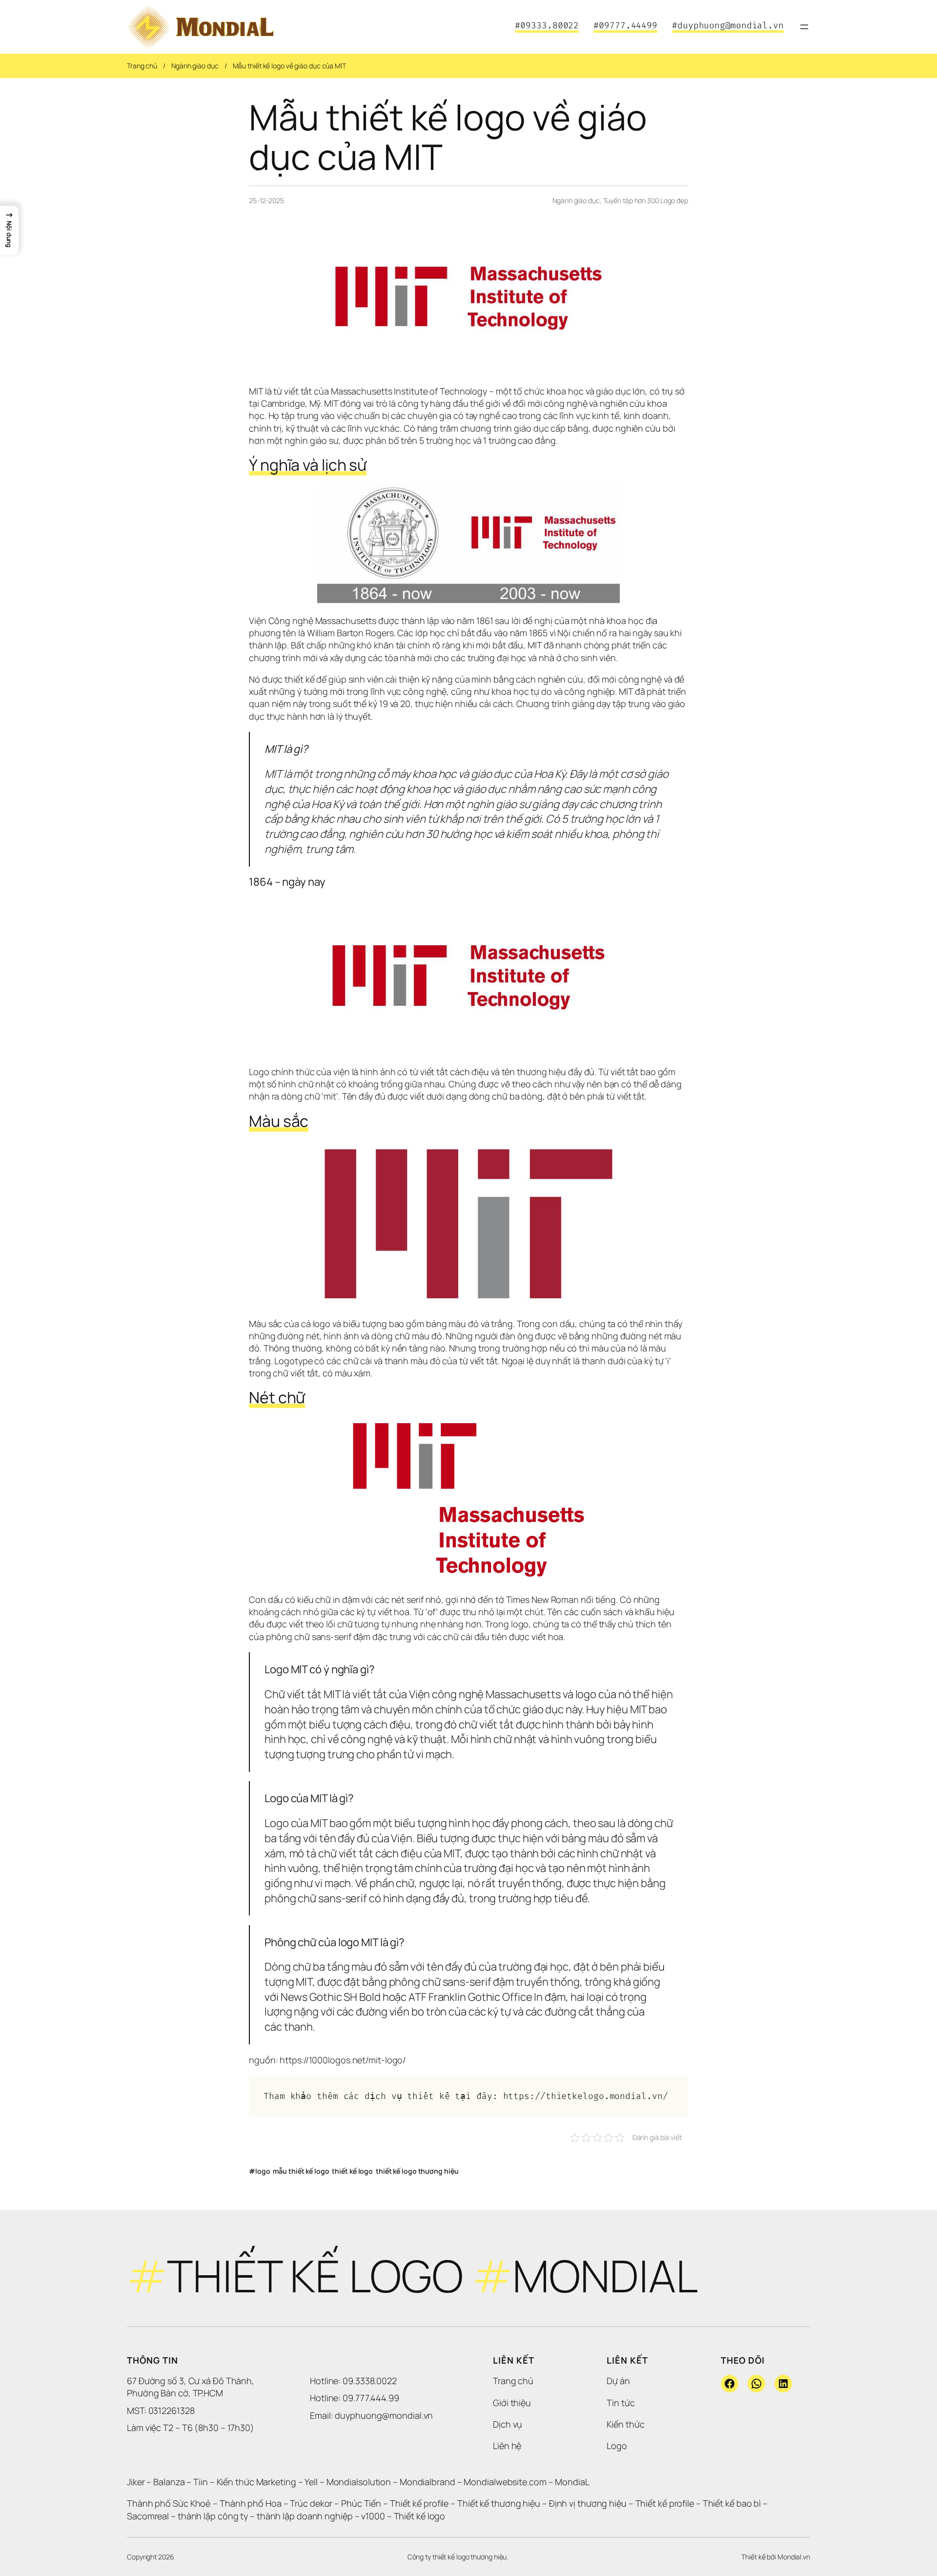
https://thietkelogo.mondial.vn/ (586, 2096)
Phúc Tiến (362, 2503)
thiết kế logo (352, 2171)
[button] (9, 230)
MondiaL (572, 2482)
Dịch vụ (508, 2424)
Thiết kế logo (420, 2516)
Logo (617, 2446)
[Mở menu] (804, 27)
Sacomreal (148, 2516)
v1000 (373, 2516)
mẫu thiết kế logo (301, 2171)
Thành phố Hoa (252, 2503)
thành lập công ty (213, 2516)
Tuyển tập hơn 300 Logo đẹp (646, 200)
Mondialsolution (359, 2482)
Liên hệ (507, 2446)
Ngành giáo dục (195, 66)
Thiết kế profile (419, 2503)
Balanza (169, 2482)
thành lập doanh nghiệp (305, 2516)
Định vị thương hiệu (589, 2503)
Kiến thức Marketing (256, 2482)
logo (263, 2171)
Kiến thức (625, 2424)
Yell (311, 2482)
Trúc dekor (311, 2503)
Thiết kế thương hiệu (499, 2503)
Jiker (137, 2482)
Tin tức (621, 2403)
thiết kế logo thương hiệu (417, 2171)
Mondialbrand (428, 2482)
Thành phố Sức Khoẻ (169, 2503)
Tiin (201, 2482)
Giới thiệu (512, 2403)
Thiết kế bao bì (732, 2503)
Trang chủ (142, 66)
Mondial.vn (794, 2557)
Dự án (618, 2381)
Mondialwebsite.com (505, 2482)
